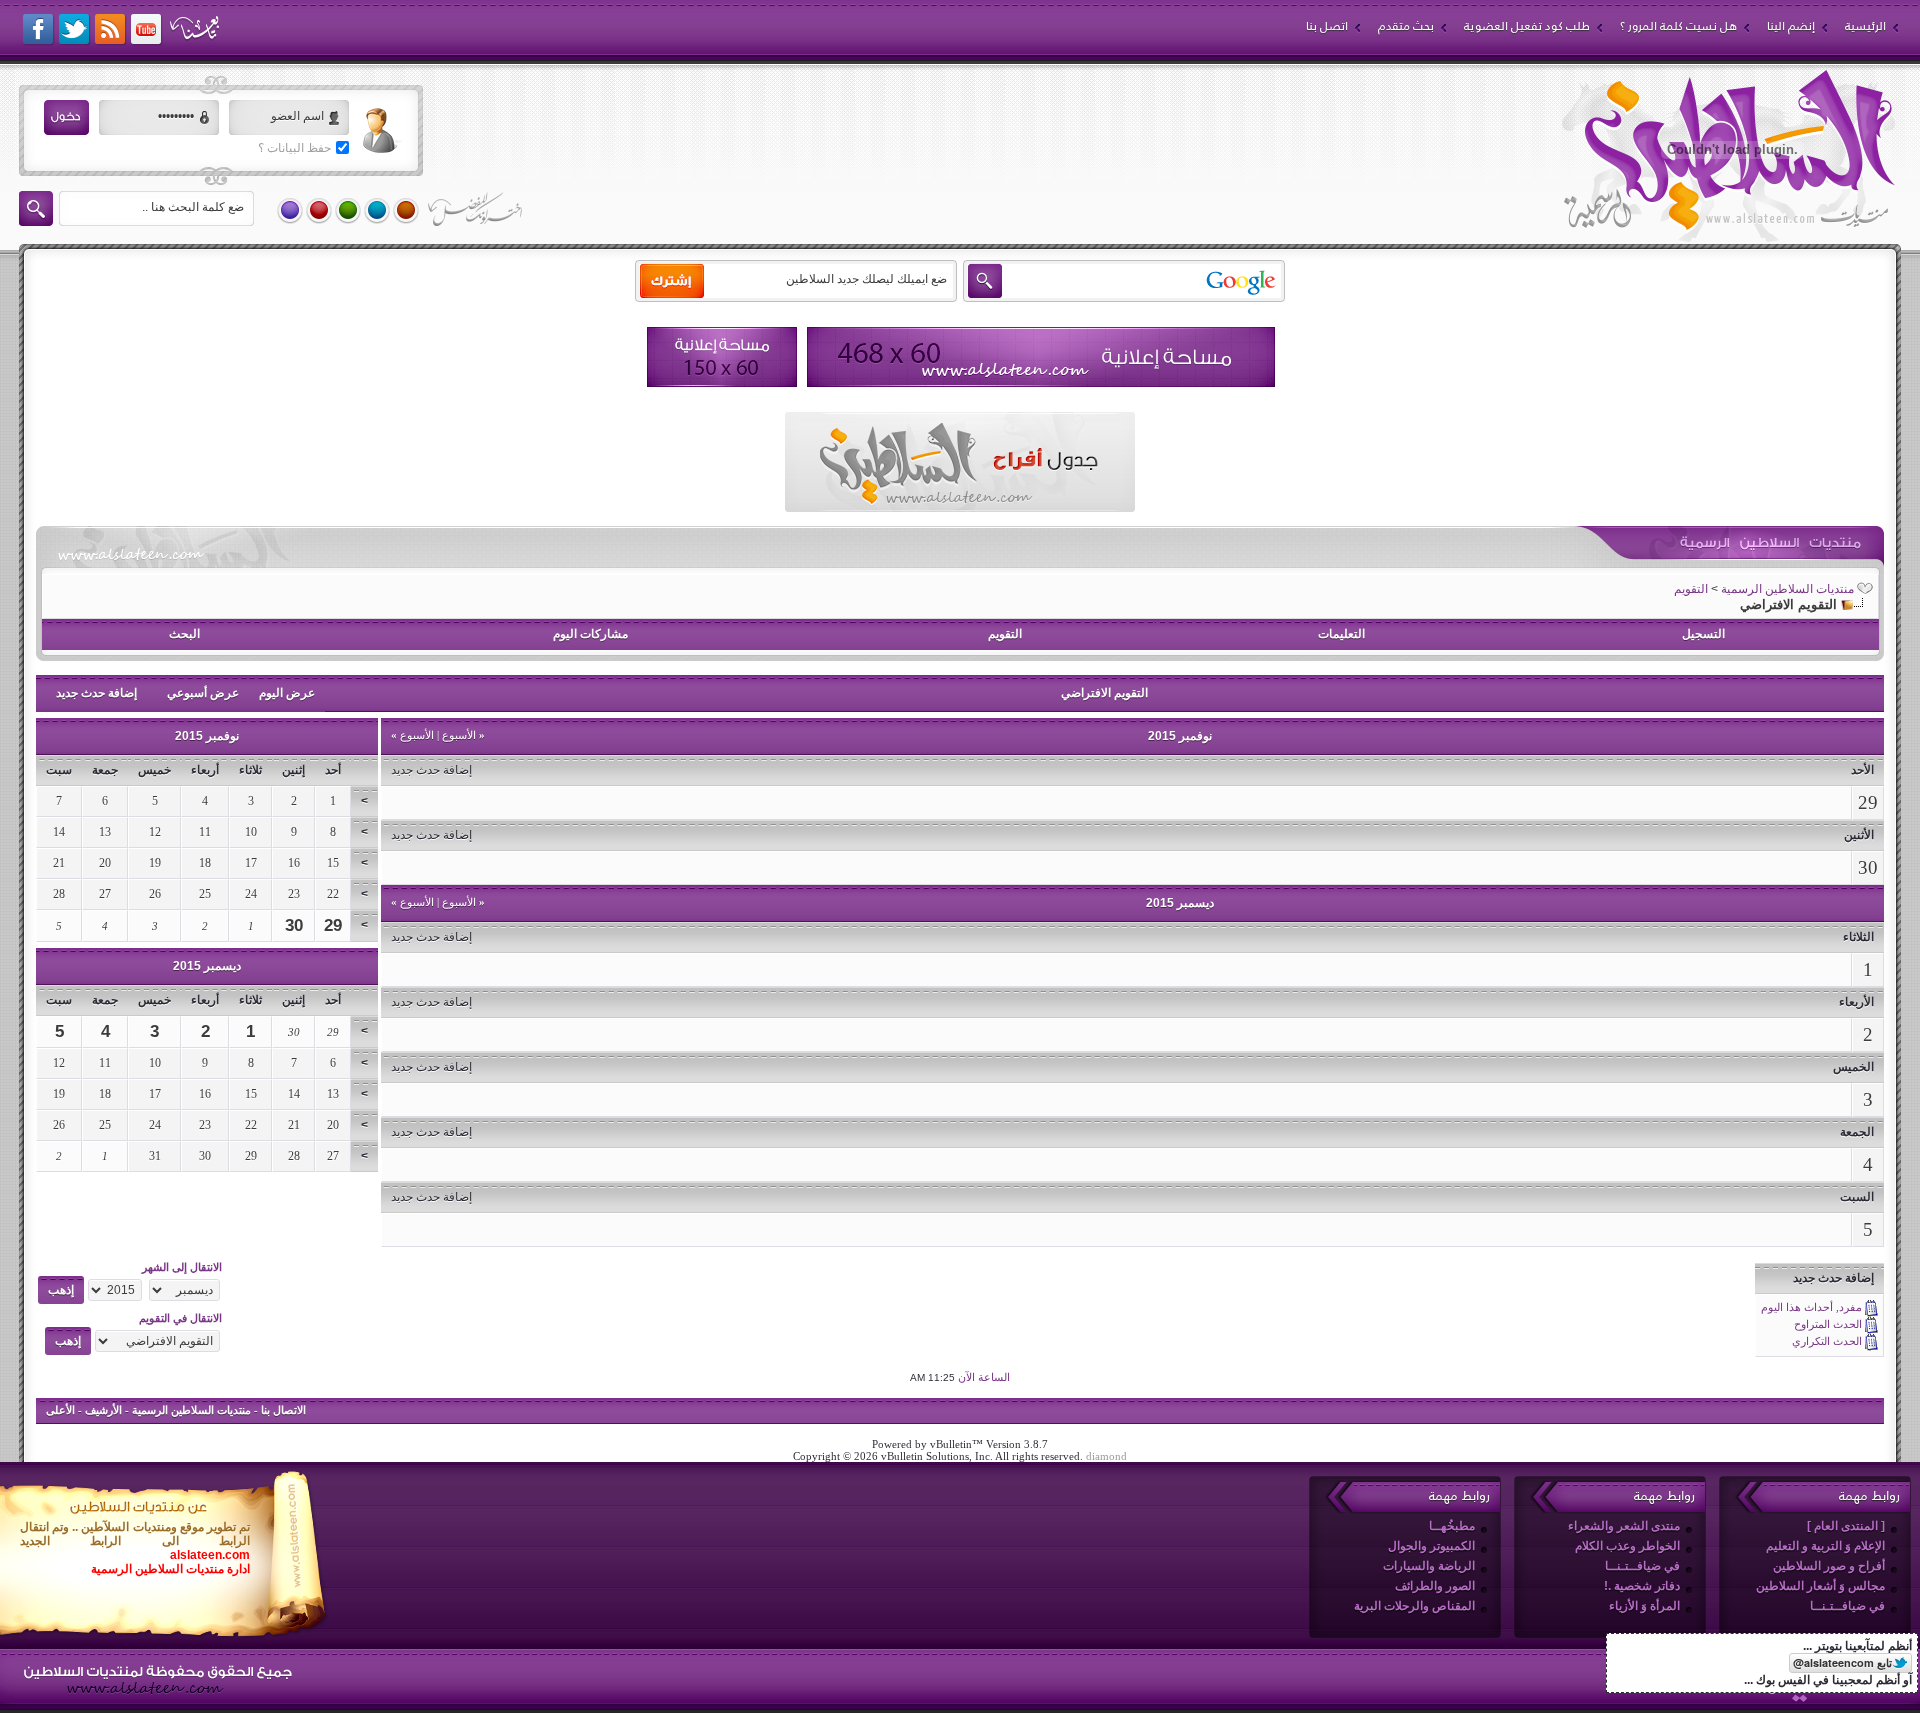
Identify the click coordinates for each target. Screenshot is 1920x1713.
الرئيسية (1865, 26)
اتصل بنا (1327, 26)
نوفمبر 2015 (207, 736)
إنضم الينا (1791, 26)
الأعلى (60, 1410)
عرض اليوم (287, 693)
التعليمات (1341, 634)
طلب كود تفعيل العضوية (1527, 26)
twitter (75, 30)
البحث (184, 634)
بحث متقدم (1406, 26)
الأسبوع (463, 735)
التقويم (1691, 589)
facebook (39, 30)
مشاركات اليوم (590, 634)
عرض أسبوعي (203, 693)
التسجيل (1703, 634)
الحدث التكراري (1827, 1341)
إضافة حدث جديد (96, 693)
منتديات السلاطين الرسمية (1787, 589)
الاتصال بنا (283, 1410)
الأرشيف (103, 1410)
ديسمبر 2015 (207, 966)
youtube (147, 30)
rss (111, 30)
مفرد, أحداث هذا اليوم (1811, 1307)
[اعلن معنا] (1041, 357)
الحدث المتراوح (1828, 1324)
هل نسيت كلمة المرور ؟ (1678, 26)
